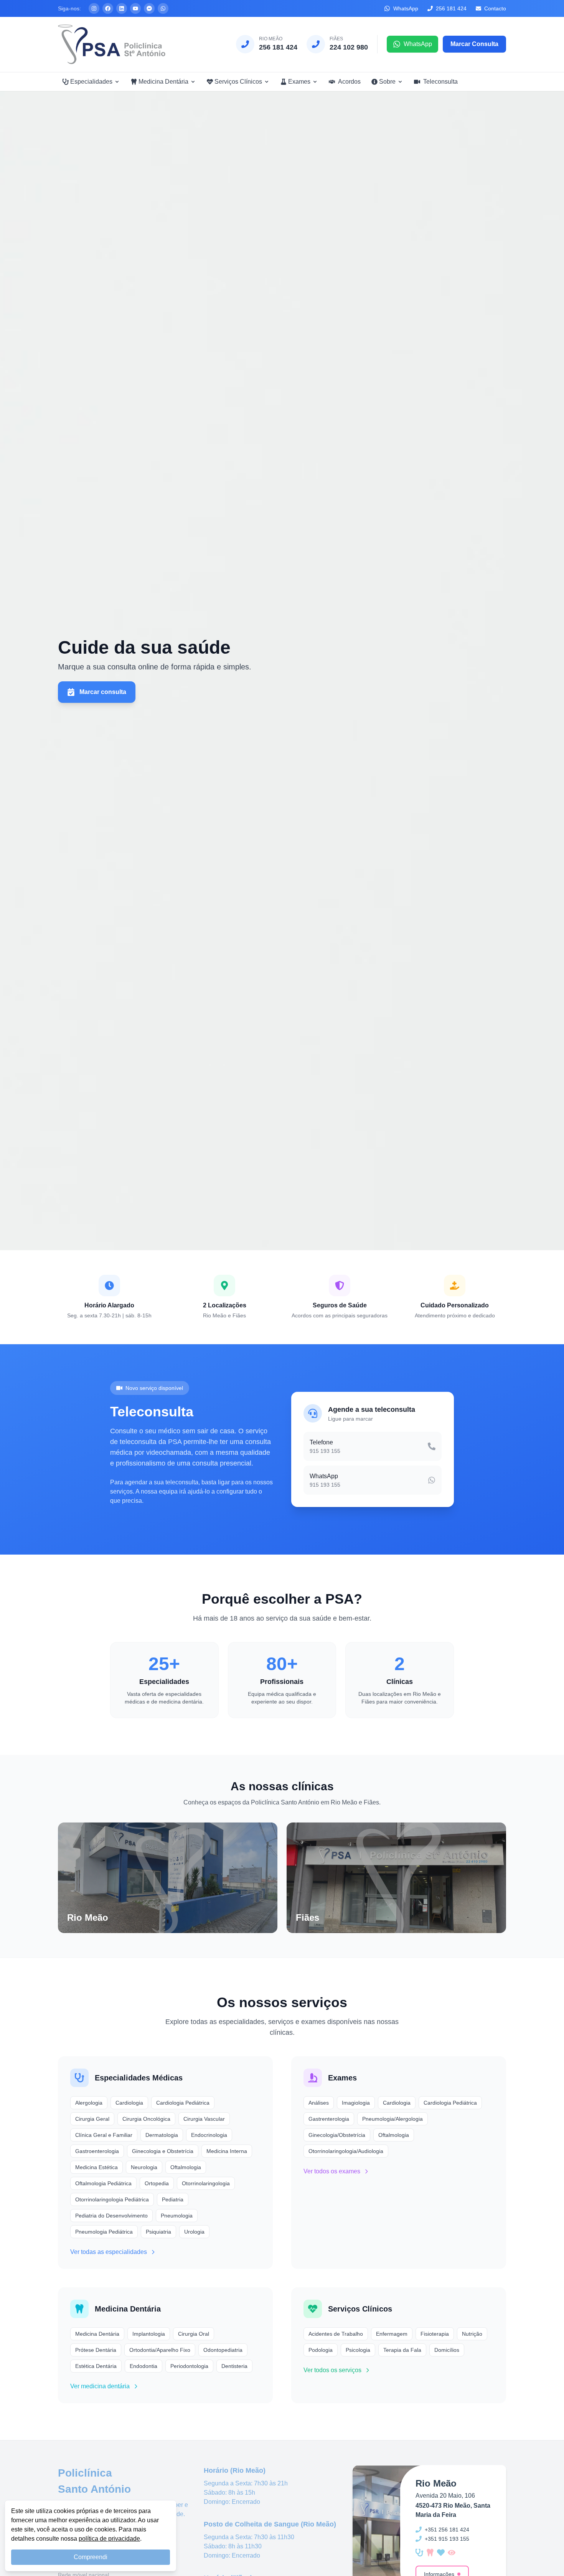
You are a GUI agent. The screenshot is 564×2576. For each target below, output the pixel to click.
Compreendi (91, 2557)
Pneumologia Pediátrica (104, 2232)
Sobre (387, 82)
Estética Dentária (96, 2366)
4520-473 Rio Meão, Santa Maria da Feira (453, 2510)
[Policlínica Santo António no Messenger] (149, 8)
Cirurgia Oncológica (146, 2119)
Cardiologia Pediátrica (183, 2103)
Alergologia (89, 2103)
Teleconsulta (440, 82)
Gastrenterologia (329, 2119)
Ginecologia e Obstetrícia (163, 2151)
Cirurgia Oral (194, 2334)
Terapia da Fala (402, 2350)
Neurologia (144, 2167)
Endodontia (143, 2366)
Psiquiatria (158, 2232)
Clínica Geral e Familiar (104, 2135)
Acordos (349, 82)
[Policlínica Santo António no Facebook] (108, 8)
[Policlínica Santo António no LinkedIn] (122, 8)
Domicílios (447, 2350)
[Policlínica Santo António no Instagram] (94, 8)
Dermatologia (162, 2135)
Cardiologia (129, 2103)
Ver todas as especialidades (109, 2252)
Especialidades (91, 82)
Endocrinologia (209, 2135)
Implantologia (149, 2334)
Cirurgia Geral (92, 2119)
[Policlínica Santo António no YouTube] (135, 8)
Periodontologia (189, 2366)
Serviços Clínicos (238, 82)
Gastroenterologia (97, 2151)
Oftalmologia (186, 2167)
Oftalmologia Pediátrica (103, 2183)
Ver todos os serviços (332, 2370)
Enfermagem (392, 2334)
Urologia (194, 2232)
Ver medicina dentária (100, 2386)
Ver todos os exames (332, 2171)
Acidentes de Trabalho (336, 2334)
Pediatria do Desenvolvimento (111, 2216)
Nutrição (472, 2334)
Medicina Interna (227, 2151)
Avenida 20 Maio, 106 (445, 2496)
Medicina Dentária (163, 82)
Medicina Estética (96, 2167)
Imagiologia (356, 2103)
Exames (299, 82)
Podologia (321, 2350)
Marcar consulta (103, 692)
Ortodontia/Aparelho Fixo (160, 2350)
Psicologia (358, 2350)
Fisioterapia (435, 2334)
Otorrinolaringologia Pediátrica (112, 2199)
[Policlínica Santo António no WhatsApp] (163, 8)
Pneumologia (177, 2216)
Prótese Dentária (96, 2350)
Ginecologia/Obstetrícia (337, 2135)
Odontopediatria (223, 2350)
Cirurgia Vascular (204, 2119)
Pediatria (173, 2199)
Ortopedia (157, 2183)
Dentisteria (234, 2366)
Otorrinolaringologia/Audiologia (346, 2151)
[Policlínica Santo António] (112, 44)
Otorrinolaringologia (206, 2183)
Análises (319, 2103)
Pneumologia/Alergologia (392, 2119)
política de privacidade (109, 2539)
